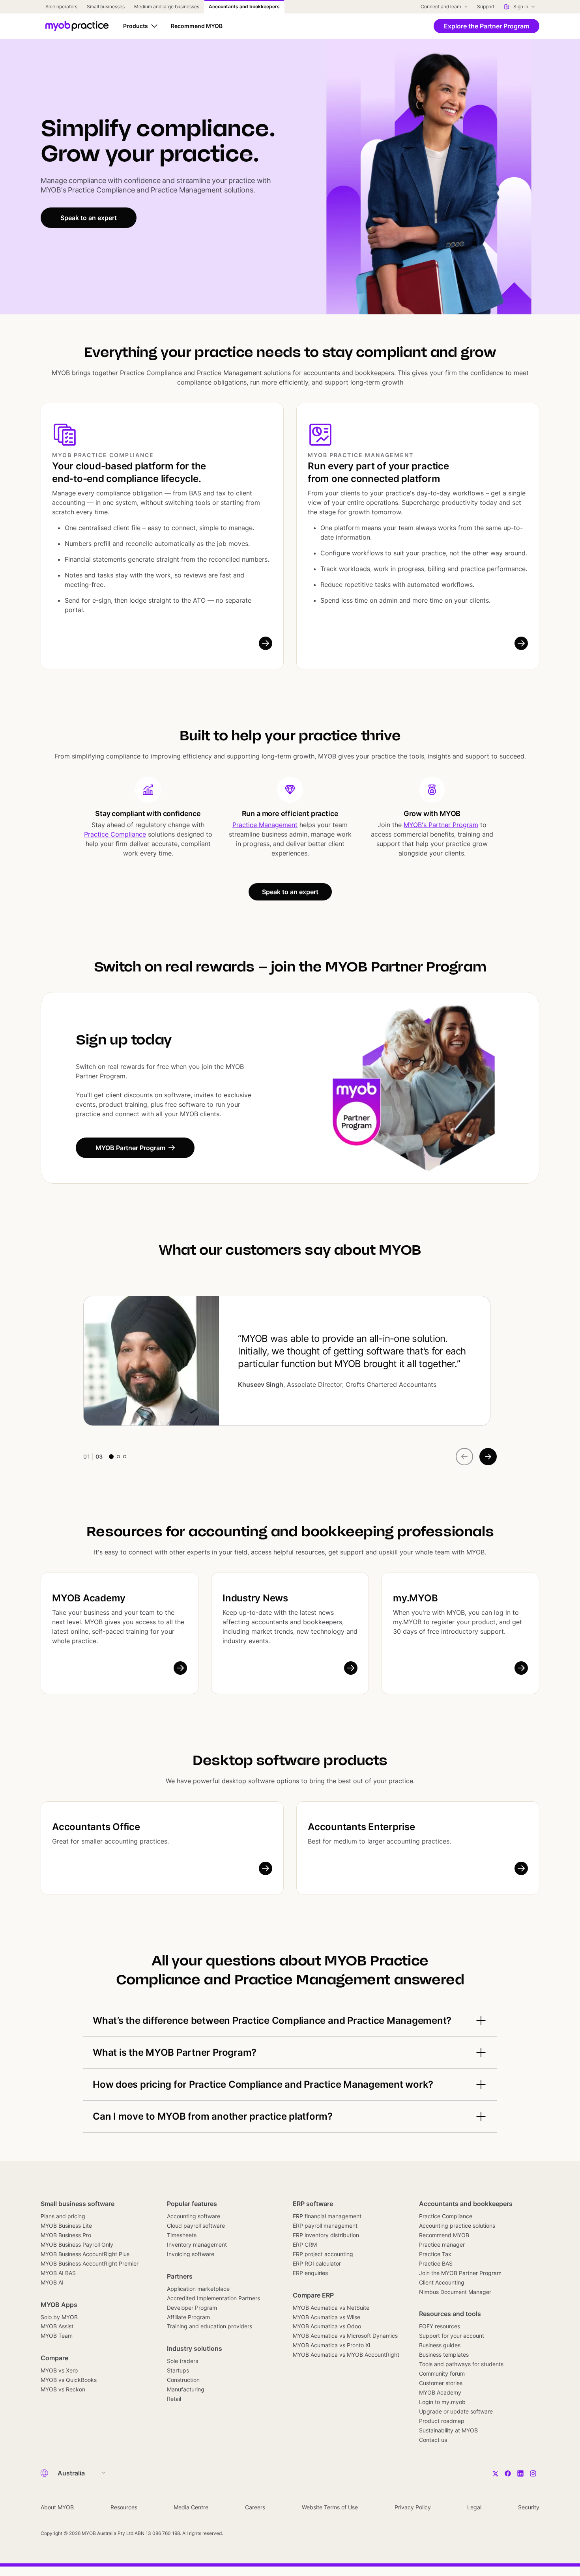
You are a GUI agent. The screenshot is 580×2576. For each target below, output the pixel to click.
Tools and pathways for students (461, 2364)
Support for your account (452, 2336)
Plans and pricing (63, 2216)
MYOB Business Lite (66, 2226)
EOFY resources (440, 2326)
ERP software (313, 2204)
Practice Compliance (115, 834)
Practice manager (442, 2244)
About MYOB (57, 2507)
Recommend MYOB (444, 2235)
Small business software (78, 2204)
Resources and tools (450, 2314)
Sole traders (182, 2361)
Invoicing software (191, 2254)
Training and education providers (210, 2326)
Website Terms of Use (330, 2507)
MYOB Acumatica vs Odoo (327, 2326)
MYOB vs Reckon (63, 2389)
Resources (124, 2507)
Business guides (440, 2345)
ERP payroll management (325, 2226)
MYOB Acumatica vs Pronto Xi (331, 2345)
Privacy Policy (413, 2507)
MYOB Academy (89, 1598)
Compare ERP (313, 2295)
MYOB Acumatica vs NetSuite (331, 2308)
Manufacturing (186, 2389)
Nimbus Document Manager (455, 2292)
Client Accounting (442, 2282)
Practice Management (265, 825)
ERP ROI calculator (317, 2263)
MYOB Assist (57, 2326)
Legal (474, 2507)
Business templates (444, 2355)
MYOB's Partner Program (441, 825)
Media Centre (191, 2507)
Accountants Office (96, 1827)
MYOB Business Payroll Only (77, 2244)
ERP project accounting (323, 2254)
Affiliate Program (188, 2317)
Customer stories (441, 2383)
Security (529, 2507)
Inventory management (197, 2244)
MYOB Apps (59, 2305)
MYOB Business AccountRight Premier (90, 2263)
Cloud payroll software (196, 2226)
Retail (174, 2399)
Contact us (433, 2440)
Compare (54, 2358)
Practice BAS (436, 2263)
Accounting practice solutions (457, 2226)
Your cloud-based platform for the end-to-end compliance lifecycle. (129, 472)
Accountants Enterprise (361, 1827)
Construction (183, 2380)
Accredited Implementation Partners (213, 2298)
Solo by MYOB (59, 2317)
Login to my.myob (442, 2402)
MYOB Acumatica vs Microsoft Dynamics (345, 2336)
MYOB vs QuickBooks (69, 2380)
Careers (255, 2507)
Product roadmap (442, 2421)
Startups (178, 2370)
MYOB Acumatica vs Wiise (326, 2317)
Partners (180, 2276)
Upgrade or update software (456, 2411)
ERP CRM (305, 2244)
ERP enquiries (310, 2273)
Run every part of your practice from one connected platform (378, 472)
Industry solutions (195, 2348)
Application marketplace (198, 2289)
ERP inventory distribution (326, 2235)
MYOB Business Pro (66, 2235)
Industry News (255, 1598)
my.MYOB (415, 1598)
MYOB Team (57, 2336)
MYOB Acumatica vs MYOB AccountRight (346, 2355)
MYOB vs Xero (59, 2370)
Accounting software (194, 2216)
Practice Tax (435, 2254)
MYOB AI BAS (58, 2273)
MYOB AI (52, 2282)
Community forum (442, 2373)
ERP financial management (327, 2216)
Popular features (192, 2204)
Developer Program (192, 2308)
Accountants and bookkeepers (466, 2204)
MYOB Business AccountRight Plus (85, 2254)
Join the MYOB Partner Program (460, 2273)
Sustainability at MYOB (448, 2430)
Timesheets (182, 2235)
